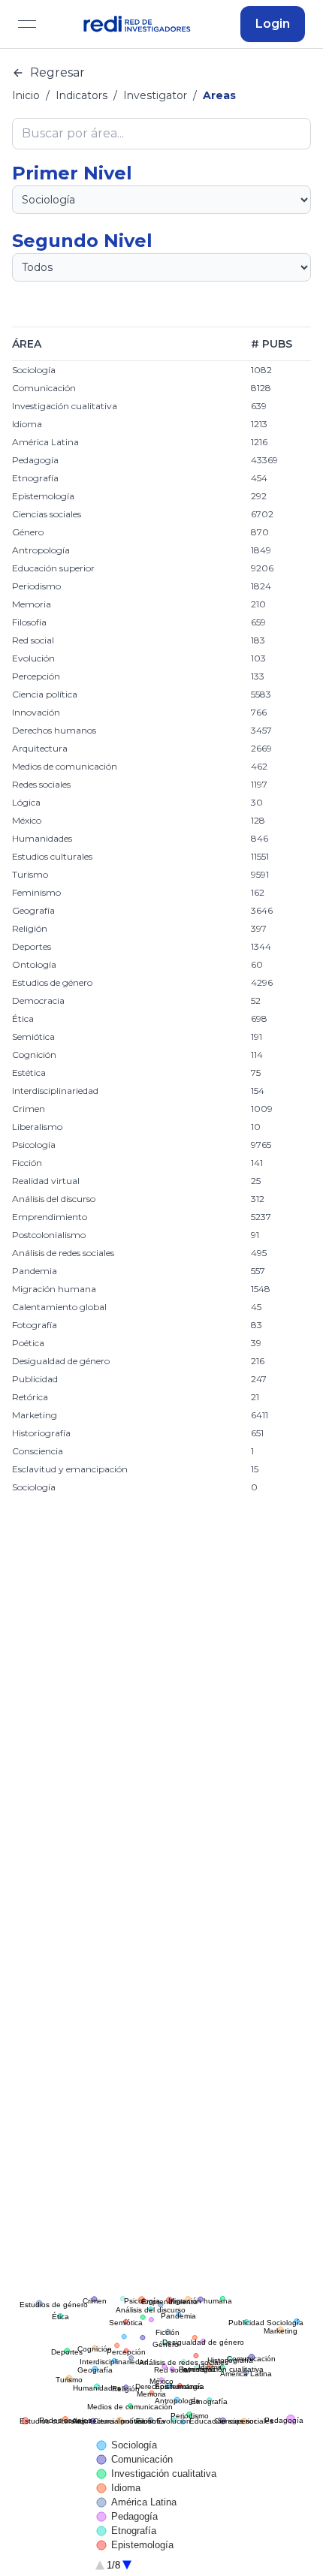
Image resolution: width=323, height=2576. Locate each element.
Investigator (155, 95)
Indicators (82, 95)
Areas (219, 95)
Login (273, 24)
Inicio (26, 95)
